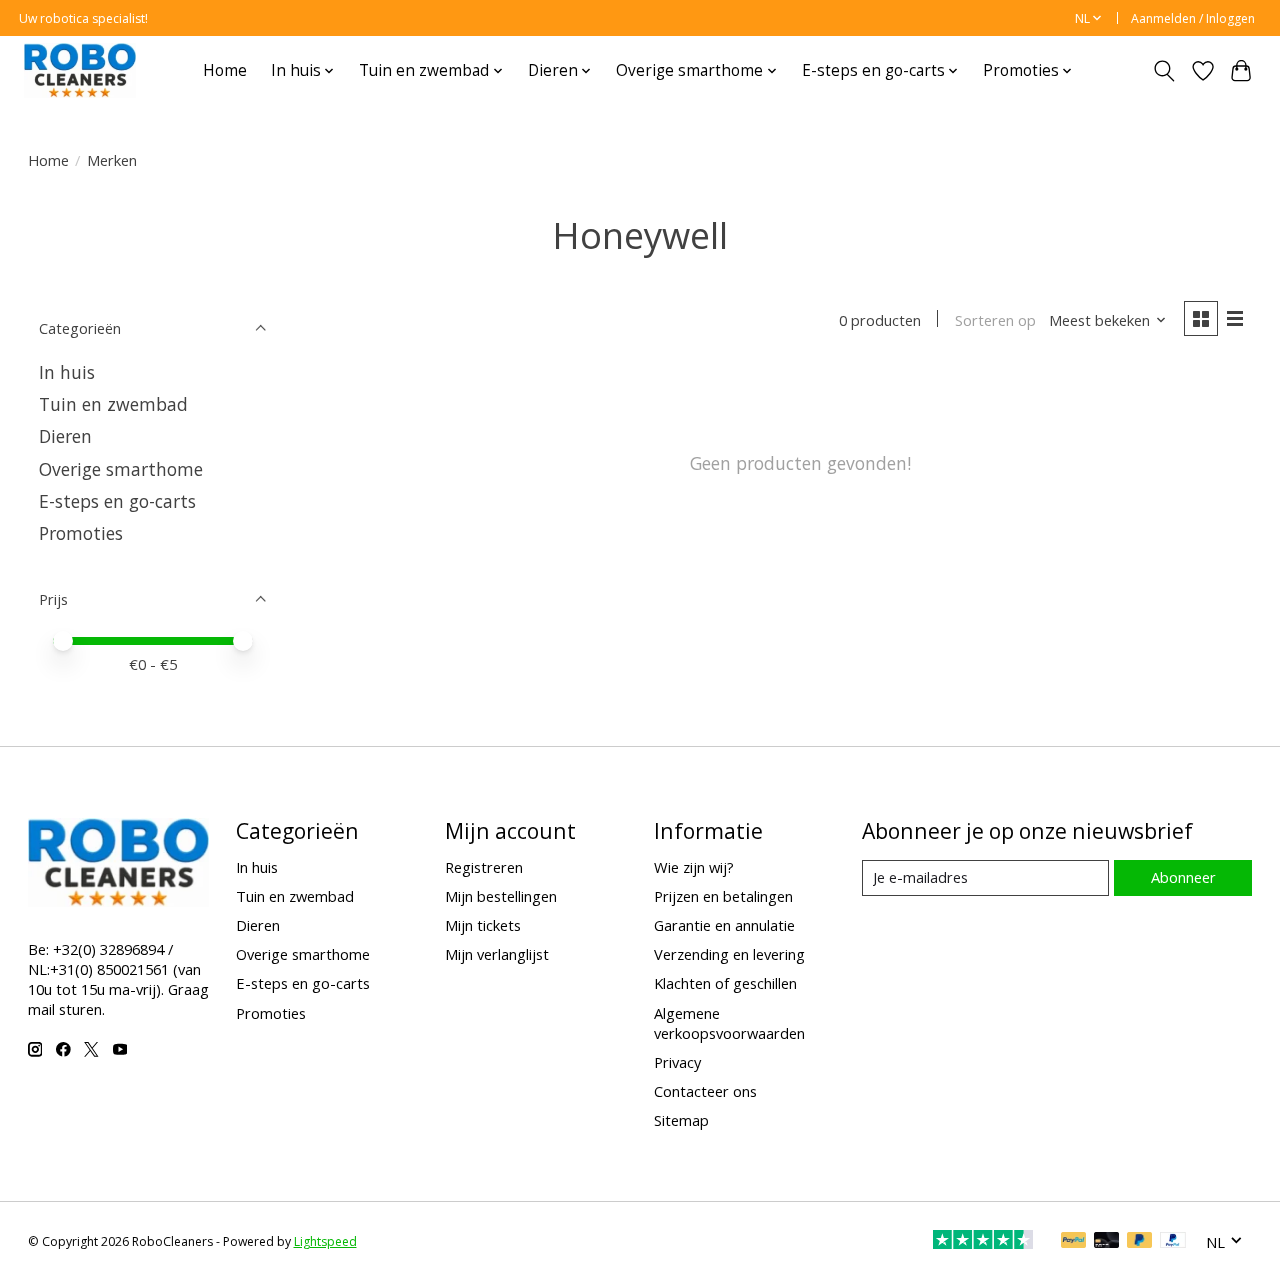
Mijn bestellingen (501, 896)
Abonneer (1183, 877)
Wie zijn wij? (694, 867)
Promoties (81, 533)
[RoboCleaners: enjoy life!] (80, 70)
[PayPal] (1074, 1242)
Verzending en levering (729, 954)
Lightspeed (325, 1241)
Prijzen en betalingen (723, 896)
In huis (67, 372)
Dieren (65, 436)
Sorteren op (995, 320)
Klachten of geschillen (725, 983)
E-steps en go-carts (117, 501)
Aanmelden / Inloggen (1193, 18)
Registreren (484, 867)
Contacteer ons (705, 1091)
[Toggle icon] (1163, 71)
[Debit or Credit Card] (1107, 1242)
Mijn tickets (483, 925)
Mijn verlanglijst (497, 954)
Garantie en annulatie (724, 925)
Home (225, 70)
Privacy (677, 1062)
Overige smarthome (121, 469)
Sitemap (681, 1120)
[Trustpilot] (983, 1242)
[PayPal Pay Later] (1140, 1242)
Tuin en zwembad (113, 404)
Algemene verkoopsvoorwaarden (729, 1023)
